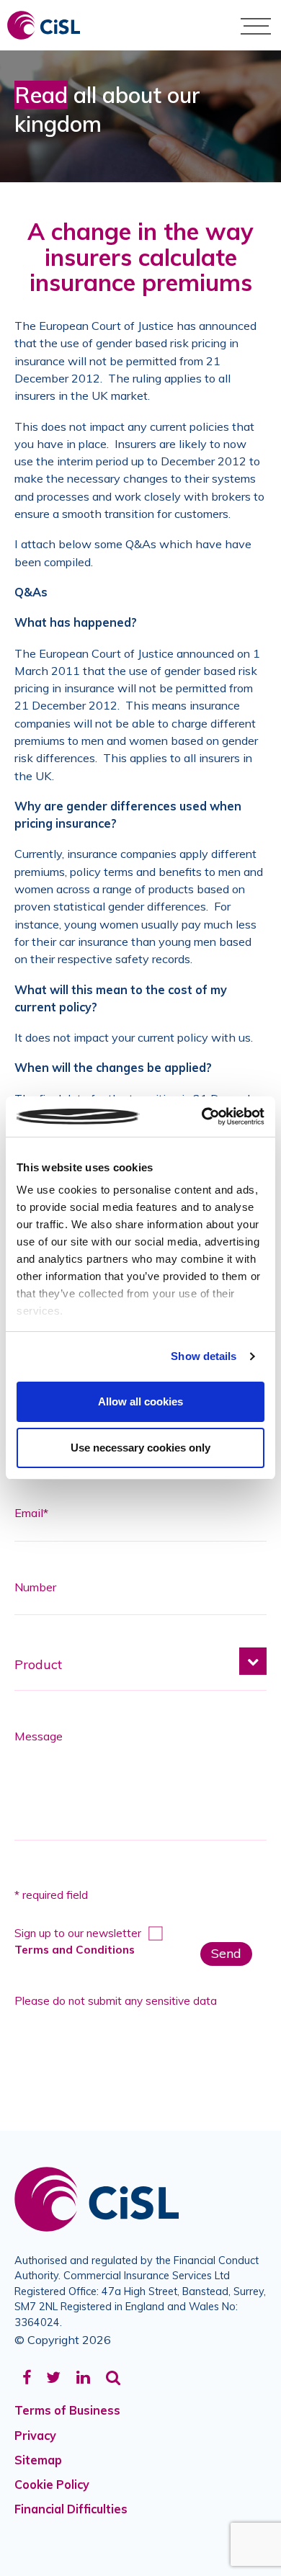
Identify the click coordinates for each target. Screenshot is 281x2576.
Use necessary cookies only (140, 1448)
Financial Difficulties (71, 2509)
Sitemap (38, 2460)
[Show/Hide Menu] (256, 25)
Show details (204, 1356)
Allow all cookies (140, 1401)
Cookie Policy (52, 2485)
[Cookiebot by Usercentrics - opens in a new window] (202, 1117)
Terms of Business (67, 2410)
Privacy (35, 2436)
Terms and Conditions (75, 1950)
